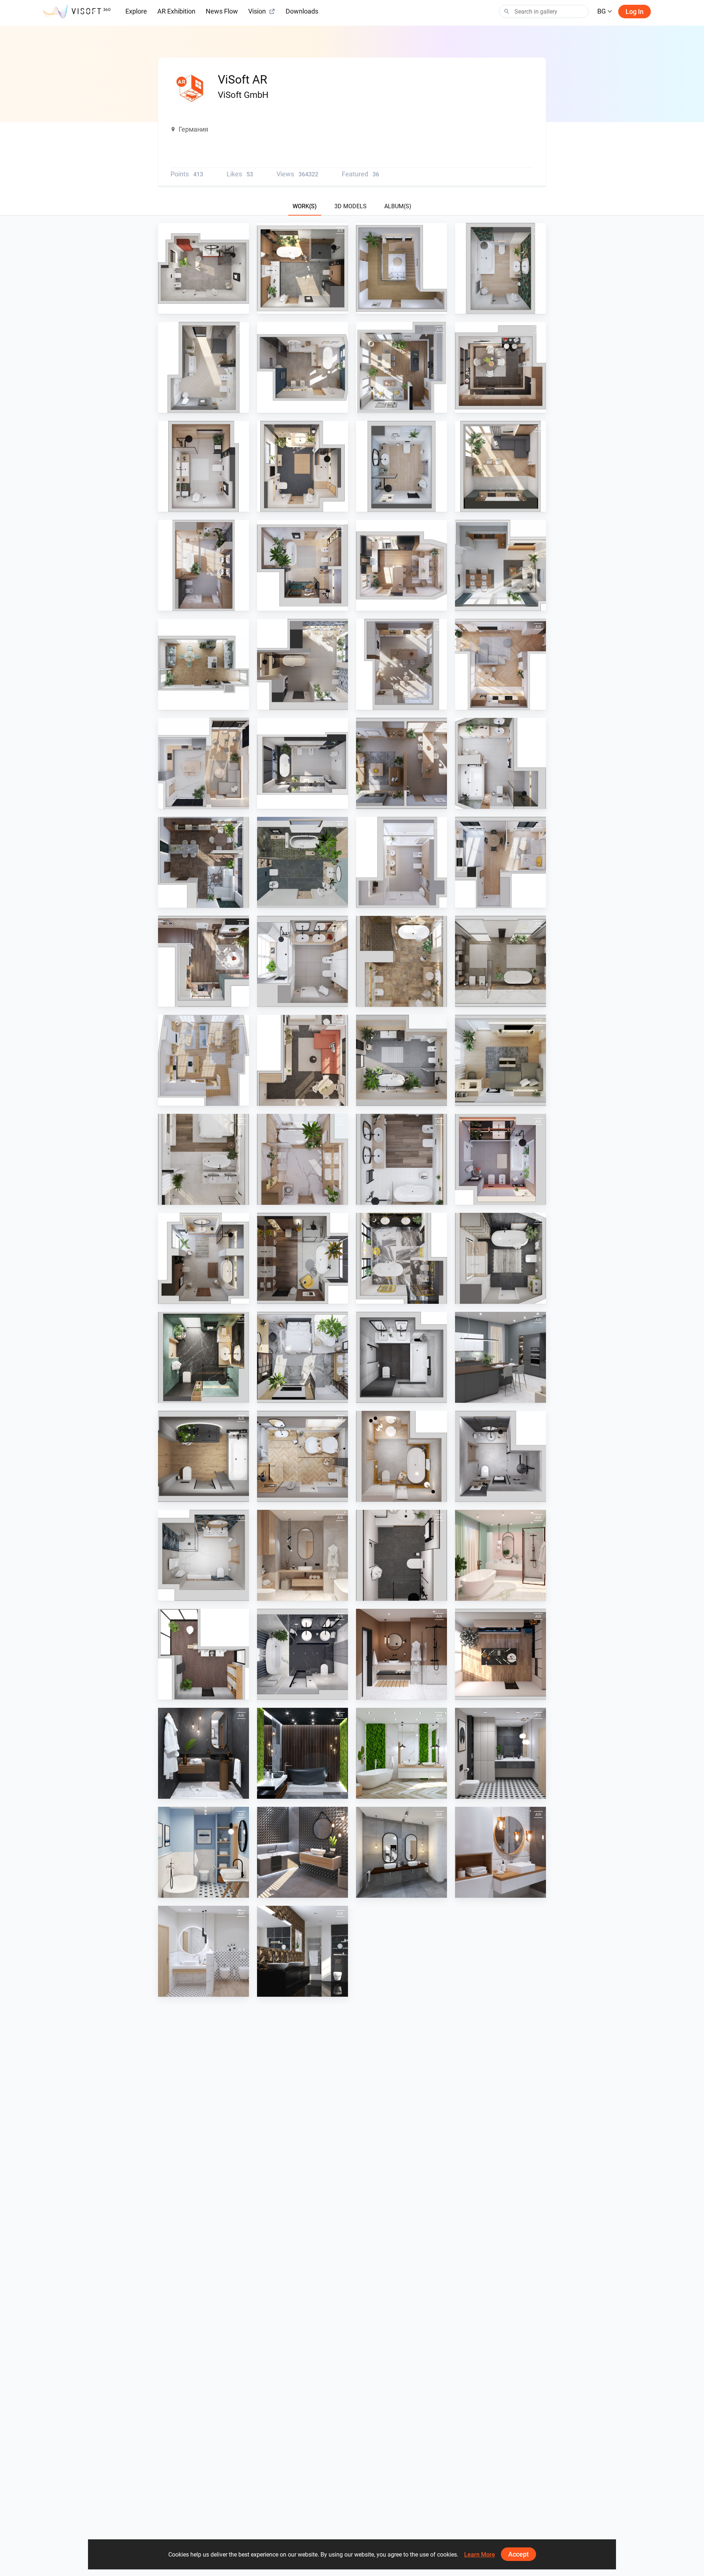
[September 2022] (500, 1258)
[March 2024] (302, 862)
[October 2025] (302, 466)
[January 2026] (302, 367)
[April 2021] (401, 1555)
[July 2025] (203, 565)
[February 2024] (401, 862)
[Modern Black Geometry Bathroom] (500, 1753)
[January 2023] (500, 1159)
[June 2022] (401, 1357)
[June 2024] (401, 763)
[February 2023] (401, 1159)
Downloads (302, 11)
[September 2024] (500, 565)
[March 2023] (302, 1159)
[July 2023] (302, 1060)
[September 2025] (401, 466)
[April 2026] (500, 268)
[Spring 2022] (500, 1357)
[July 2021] (500, 1456)
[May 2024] (500, 763)
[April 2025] (401, 664)
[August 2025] (500, 466)
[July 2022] (302, 1357)
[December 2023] (203, 961)
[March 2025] (500, 664)
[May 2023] (500, 1060)
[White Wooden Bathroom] (500, 1852)
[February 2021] (302, 1654)
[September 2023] (401, 961)
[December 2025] (500, 367)
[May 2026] (401, 268)
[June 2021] (203, 1555)
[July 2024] (302, 664)
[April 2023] (203, 1159)
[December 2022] (203, 1258)
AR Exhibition (176, 11)
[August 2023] (203, 1060)
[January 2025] (302, 763)
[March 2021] (500, 1555)
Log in (635, 12)
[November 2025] (203, 466)
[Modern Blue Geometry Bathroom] (203, 1852)
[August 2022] (203, 1357)
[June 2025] (302, 565)
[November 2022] (302, 1258)
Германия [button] (193, 129)
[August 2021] (401, 1456)
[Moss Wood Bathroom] (401, 1753)
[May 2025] (401, 565)
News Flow (222, 11)
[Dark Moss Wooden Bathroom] (302, 1753)
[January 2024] (500, 862)
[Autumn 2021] (203, 1456)
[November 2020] (203, 1753)
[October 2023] (500, 961)
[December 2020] (500, 1654)
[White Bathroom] (203, 1951)
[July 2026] (203, 268)
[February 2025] (203, 763)
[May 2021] (302, 1555)
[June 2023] (401, 1060)
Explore (136, 11)
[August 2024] (203, 664)
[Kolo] (203, 1654)
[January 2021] (401, 1654)
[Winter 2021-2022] (302, 1456)
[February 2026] (401, 367)
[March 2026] (203, 367)
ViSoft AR (187, 307)
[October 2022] (401, 1258)
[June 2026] (302, 268)
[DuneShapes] (302, 1951)
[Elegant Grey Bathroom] (401, 1852)
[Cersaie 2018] (302, 1852)
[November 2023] (302, 961)
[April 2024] (203, 862)
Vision (257, 11)
